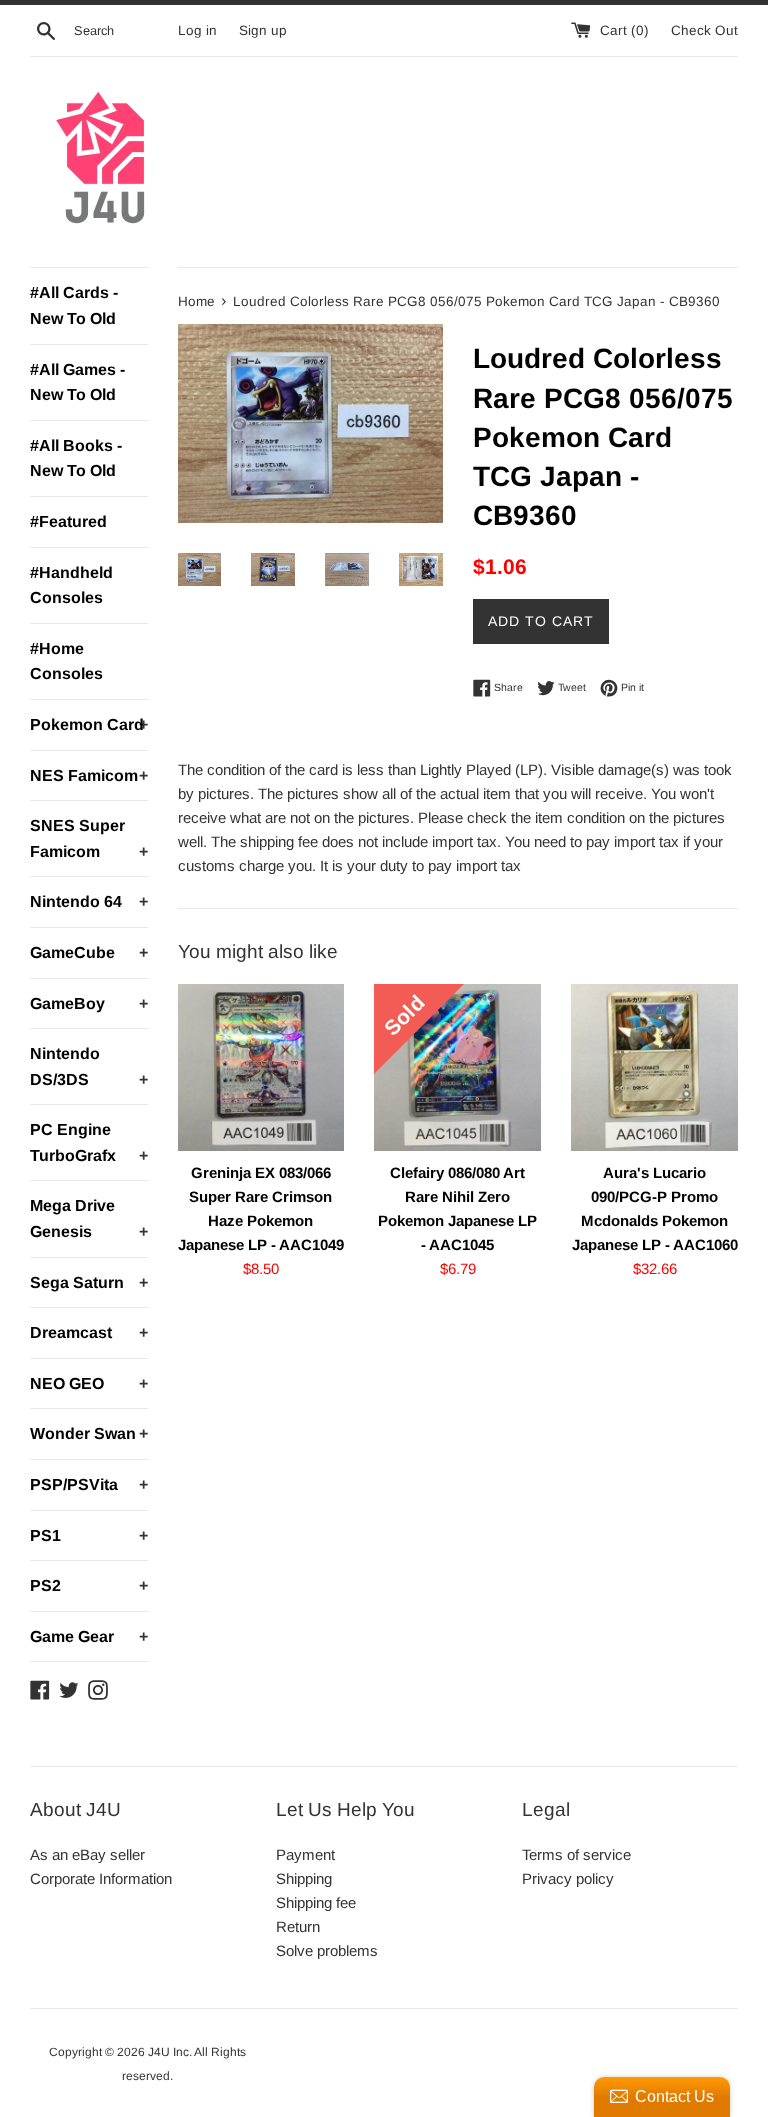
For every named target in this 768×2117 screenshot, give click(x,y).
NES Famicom (89, 775)
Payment (305, 1854)
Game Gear (89, 1636)
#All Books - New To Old (76, 458)
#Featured (68, 521)
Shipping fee (316, 1902)
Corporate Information (101, 1878)
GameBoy (89, 1003)
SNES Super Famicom (89, 838)
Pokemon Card (89, 724)
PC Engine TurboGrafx (89, 1142)
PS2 (89, 1585)
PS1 (89, 1535)
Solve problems (327, 1950)
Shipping (304, 1878)
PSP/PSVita (89, 1484)
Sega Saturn (89, 1282)
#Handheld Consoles (71, 585)
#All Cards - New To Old (74, 305)
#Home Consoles (66, 661)
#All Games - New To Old (77, 382)
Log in (197, 30)
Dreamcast (89, 1332)
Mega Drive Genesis (89, 1218)
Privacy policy (568, 1878)
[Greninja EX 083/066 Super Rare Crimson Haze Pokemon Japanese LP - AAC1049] (261, 1067)
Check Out (704, 30)
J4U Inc (168, 2052)
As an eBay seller (87, 1854)
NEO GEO (89, 1383)
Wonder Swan (89, 1433)
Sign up (263, 30)
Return (298, 1926)
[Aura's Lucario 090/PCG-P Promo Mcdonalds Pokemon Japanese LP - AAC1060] (654, 1067)
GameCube (89, 952)
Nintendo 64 (89, 901)
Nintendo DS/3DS (89, 1066)
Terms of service (576, 1854)
